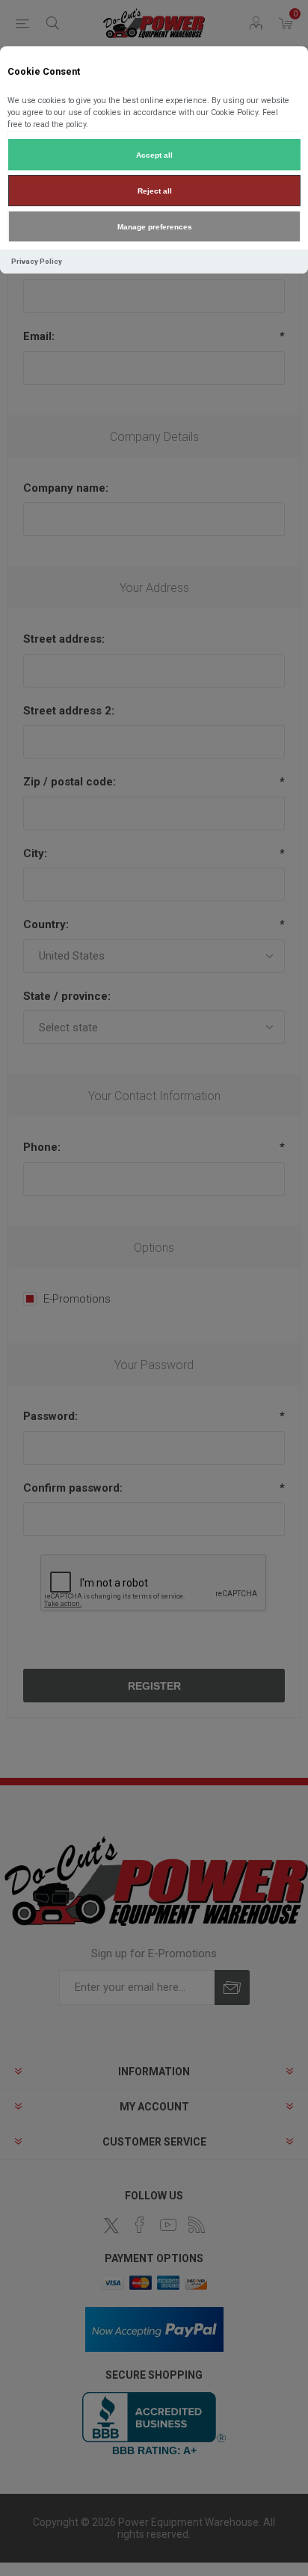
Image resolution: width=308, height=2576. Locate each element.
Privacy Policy (37, 261)
